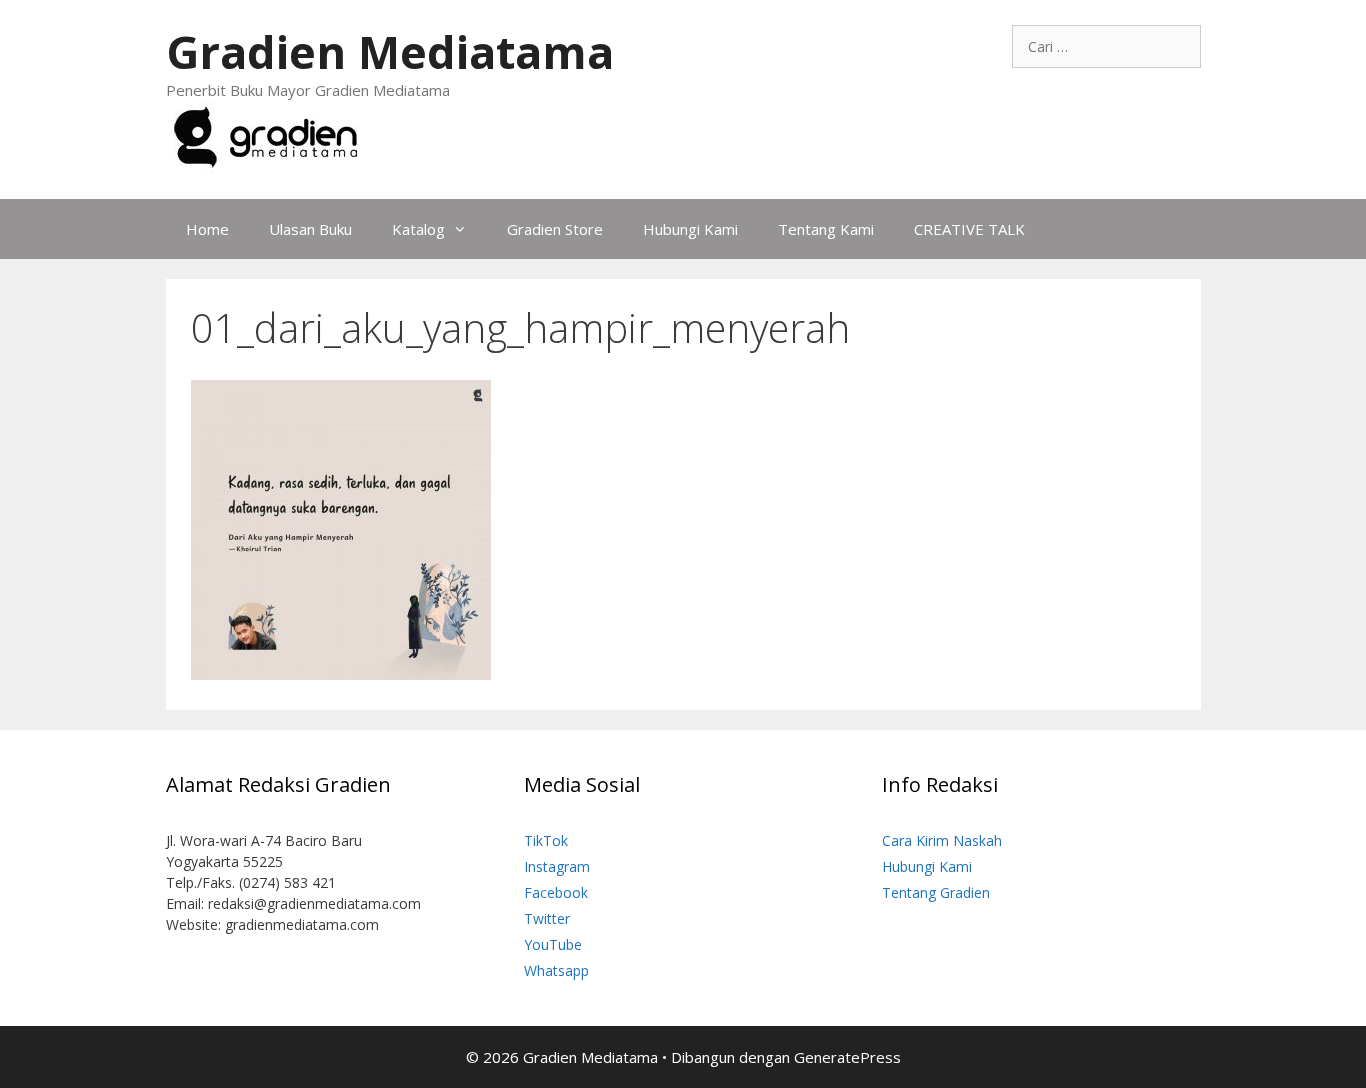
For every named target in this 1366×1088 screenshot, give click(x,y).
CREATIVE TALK (969, 229)
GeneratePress (847, 1057)
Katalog (418, 229)
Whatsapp (556, 970)
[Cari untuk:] (1106, 46)
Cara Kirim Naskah (942, 840)
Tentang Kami (826, 229)
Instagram (557, 866)
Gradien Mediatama (390, 51)
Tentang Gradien (936, 892)
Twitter (547, 918)
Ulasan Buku (310, 229)
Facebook (556, 892)
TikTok (546, 840)
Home (207, 229)
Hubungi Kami (690, 229)
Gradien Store (555, 229)
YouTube (553, 944)
